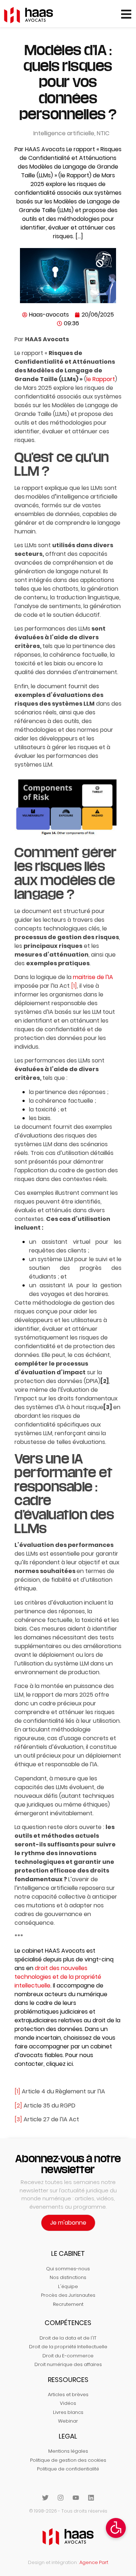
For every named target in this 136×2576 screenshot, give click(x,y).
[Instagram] (61, 2498)
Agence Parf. (94, 2562)
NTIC (103, 133)
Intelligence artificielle (64, 133)
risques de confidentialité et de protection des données (58, 1034)
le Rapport (101, 379)
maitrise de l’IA (93, 977)
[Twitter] (45, 2498)
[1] (17, 2091)
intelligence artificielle (87, 497)
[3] (108, 1407)
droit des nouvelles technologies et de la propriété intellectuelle (58, 1977)
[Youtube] (76, 2498)
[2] (105, 1381)
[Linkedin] (91, 2498)
